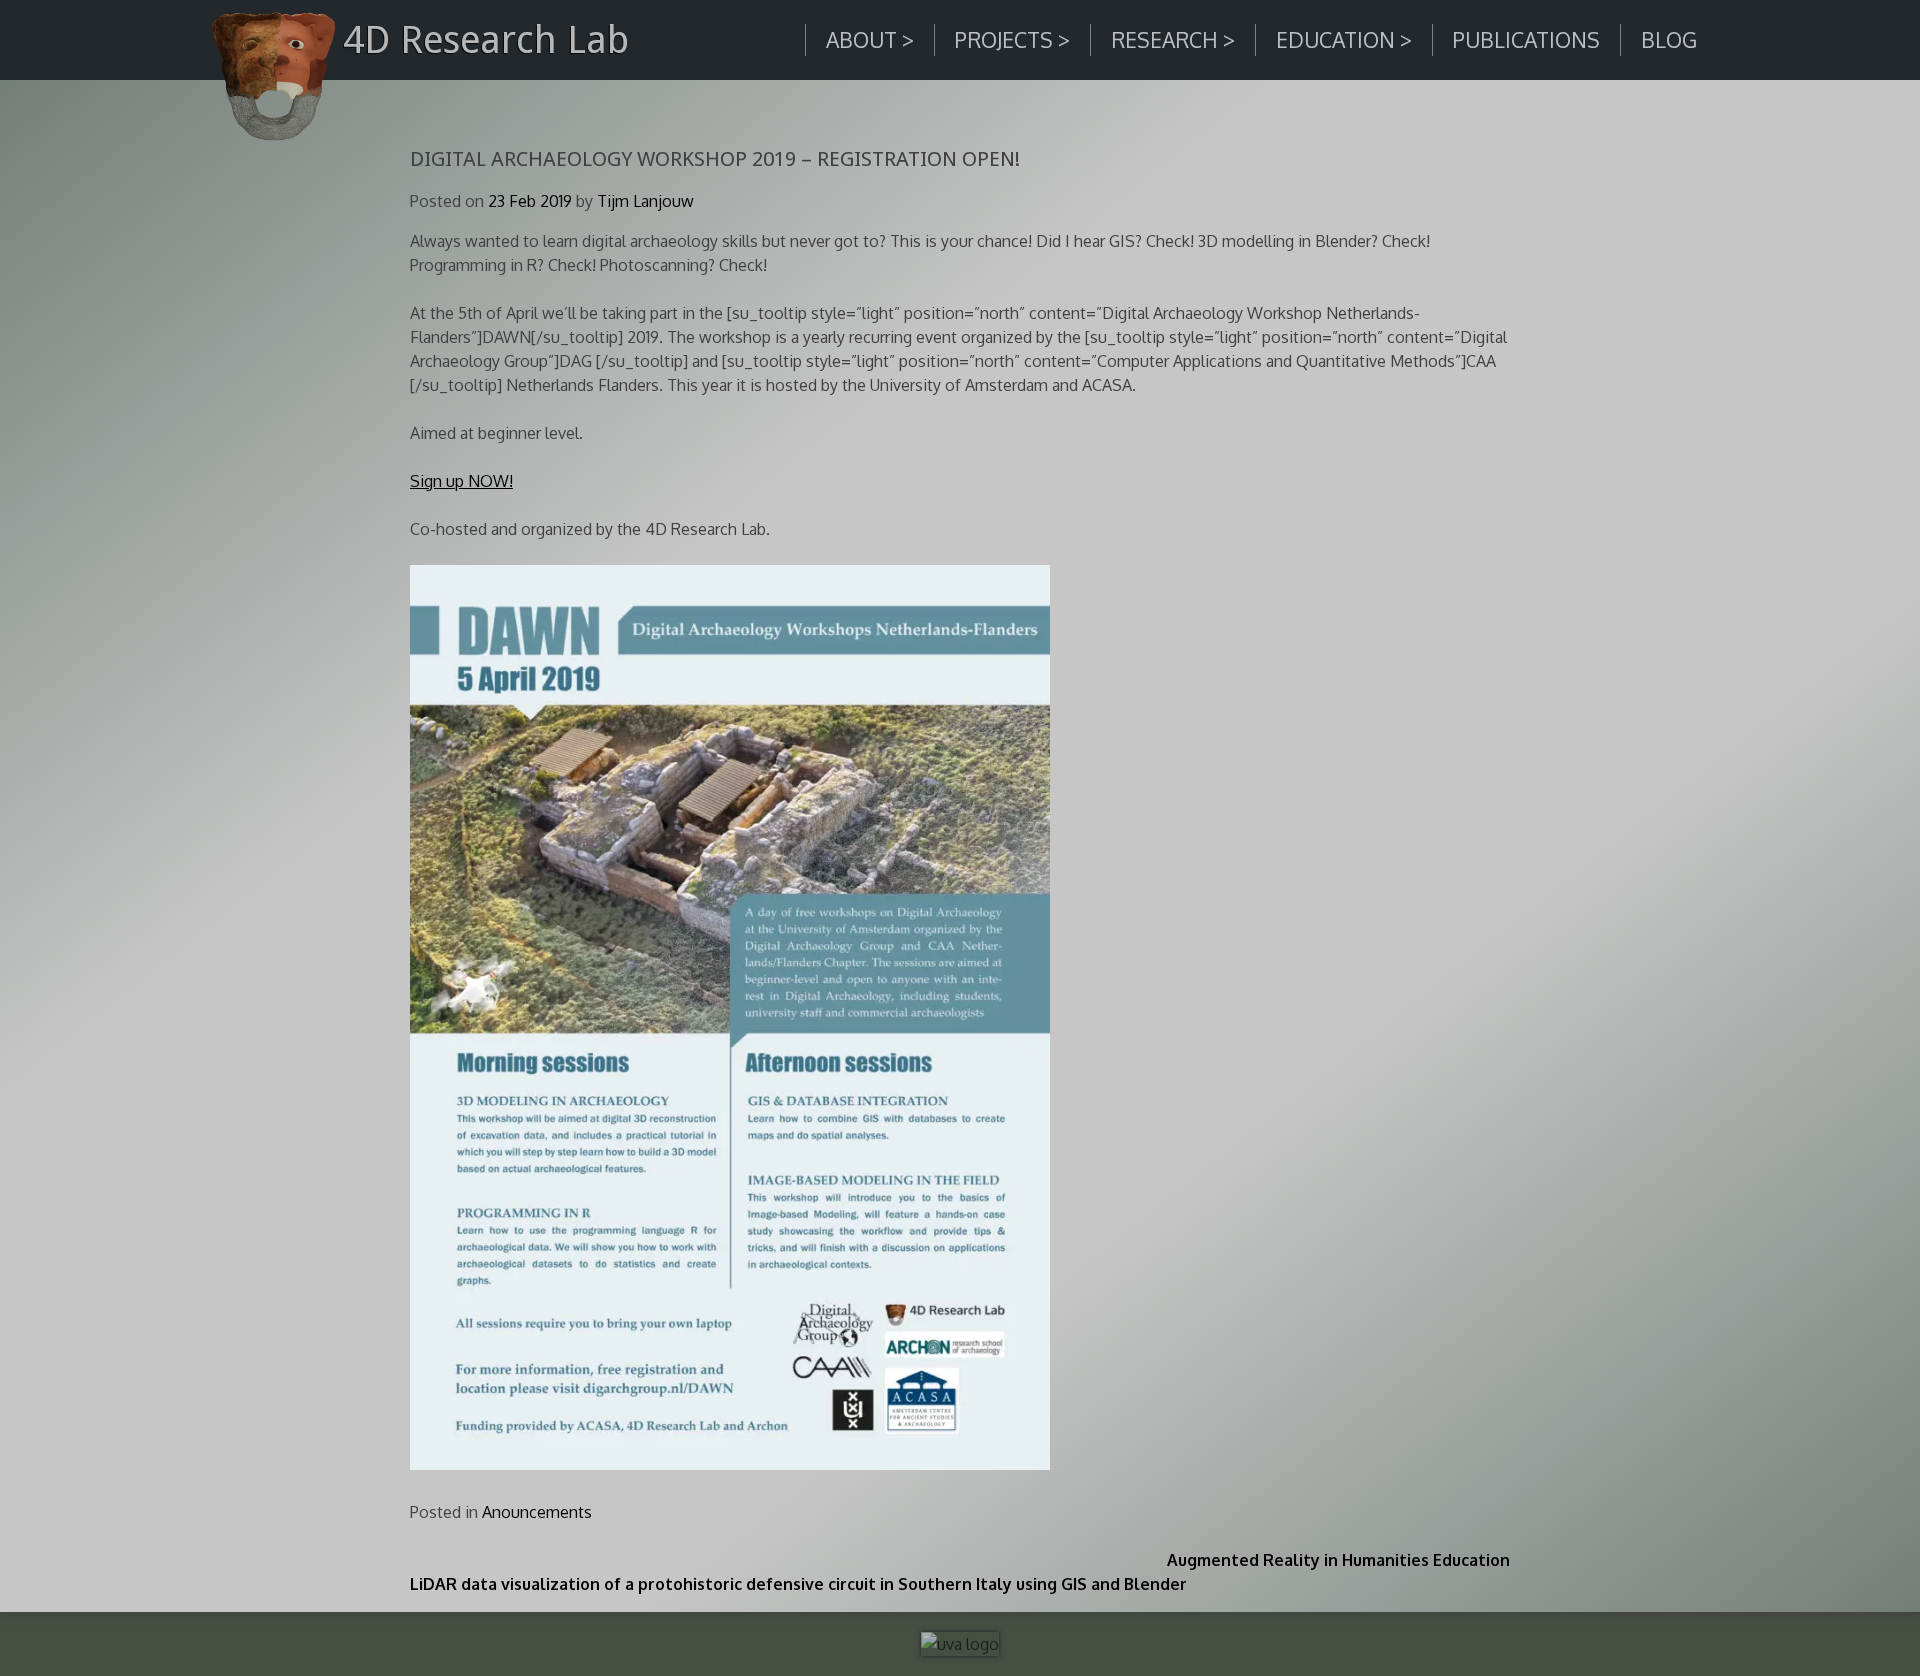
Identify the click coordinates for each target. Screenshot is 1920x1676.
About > (870, 39)
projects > (1012, 39)
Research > (1173, 39)
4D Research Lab (486, 39)
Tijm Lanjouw (645, 201)
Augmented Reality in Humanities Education (1338, 1560)
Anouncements (537, 1512)
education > (1344, 39)
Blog (1669, 39)
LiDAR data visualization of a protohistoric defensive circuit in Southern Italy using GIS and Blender (798, 1584)
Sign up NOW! (461, 481)
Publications (1526, 39)
